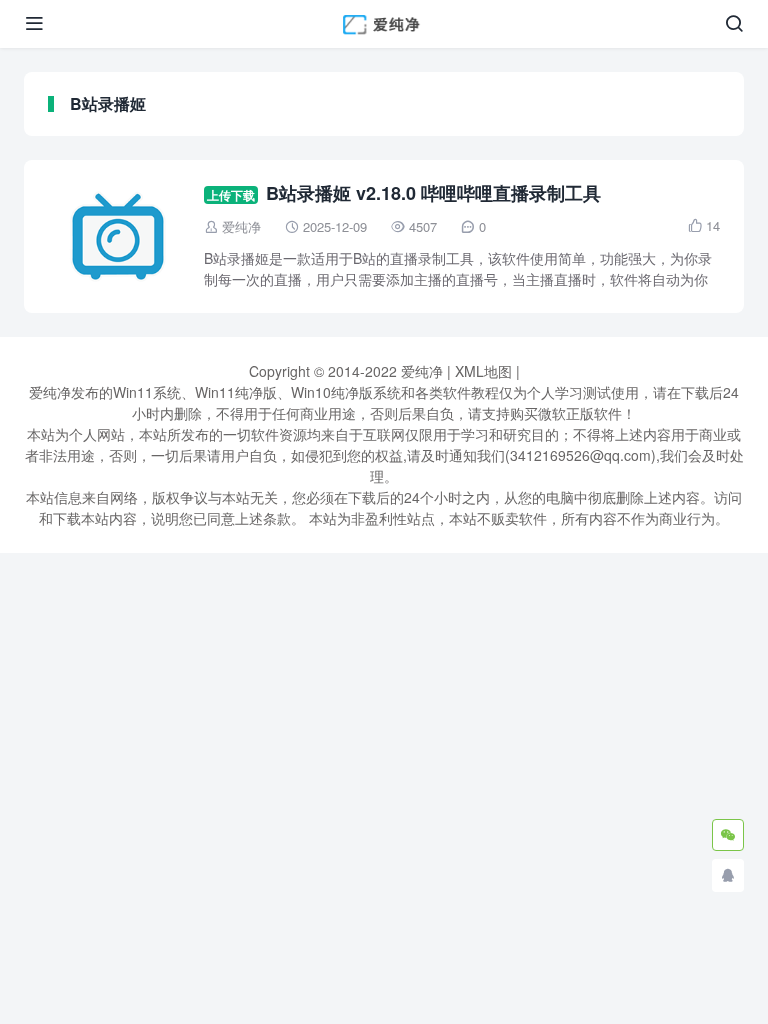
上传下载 (231, 195)
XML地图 (483, 371)
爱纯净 (241, 226)
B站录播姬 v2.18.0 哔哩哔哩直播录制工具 (433, 193)
